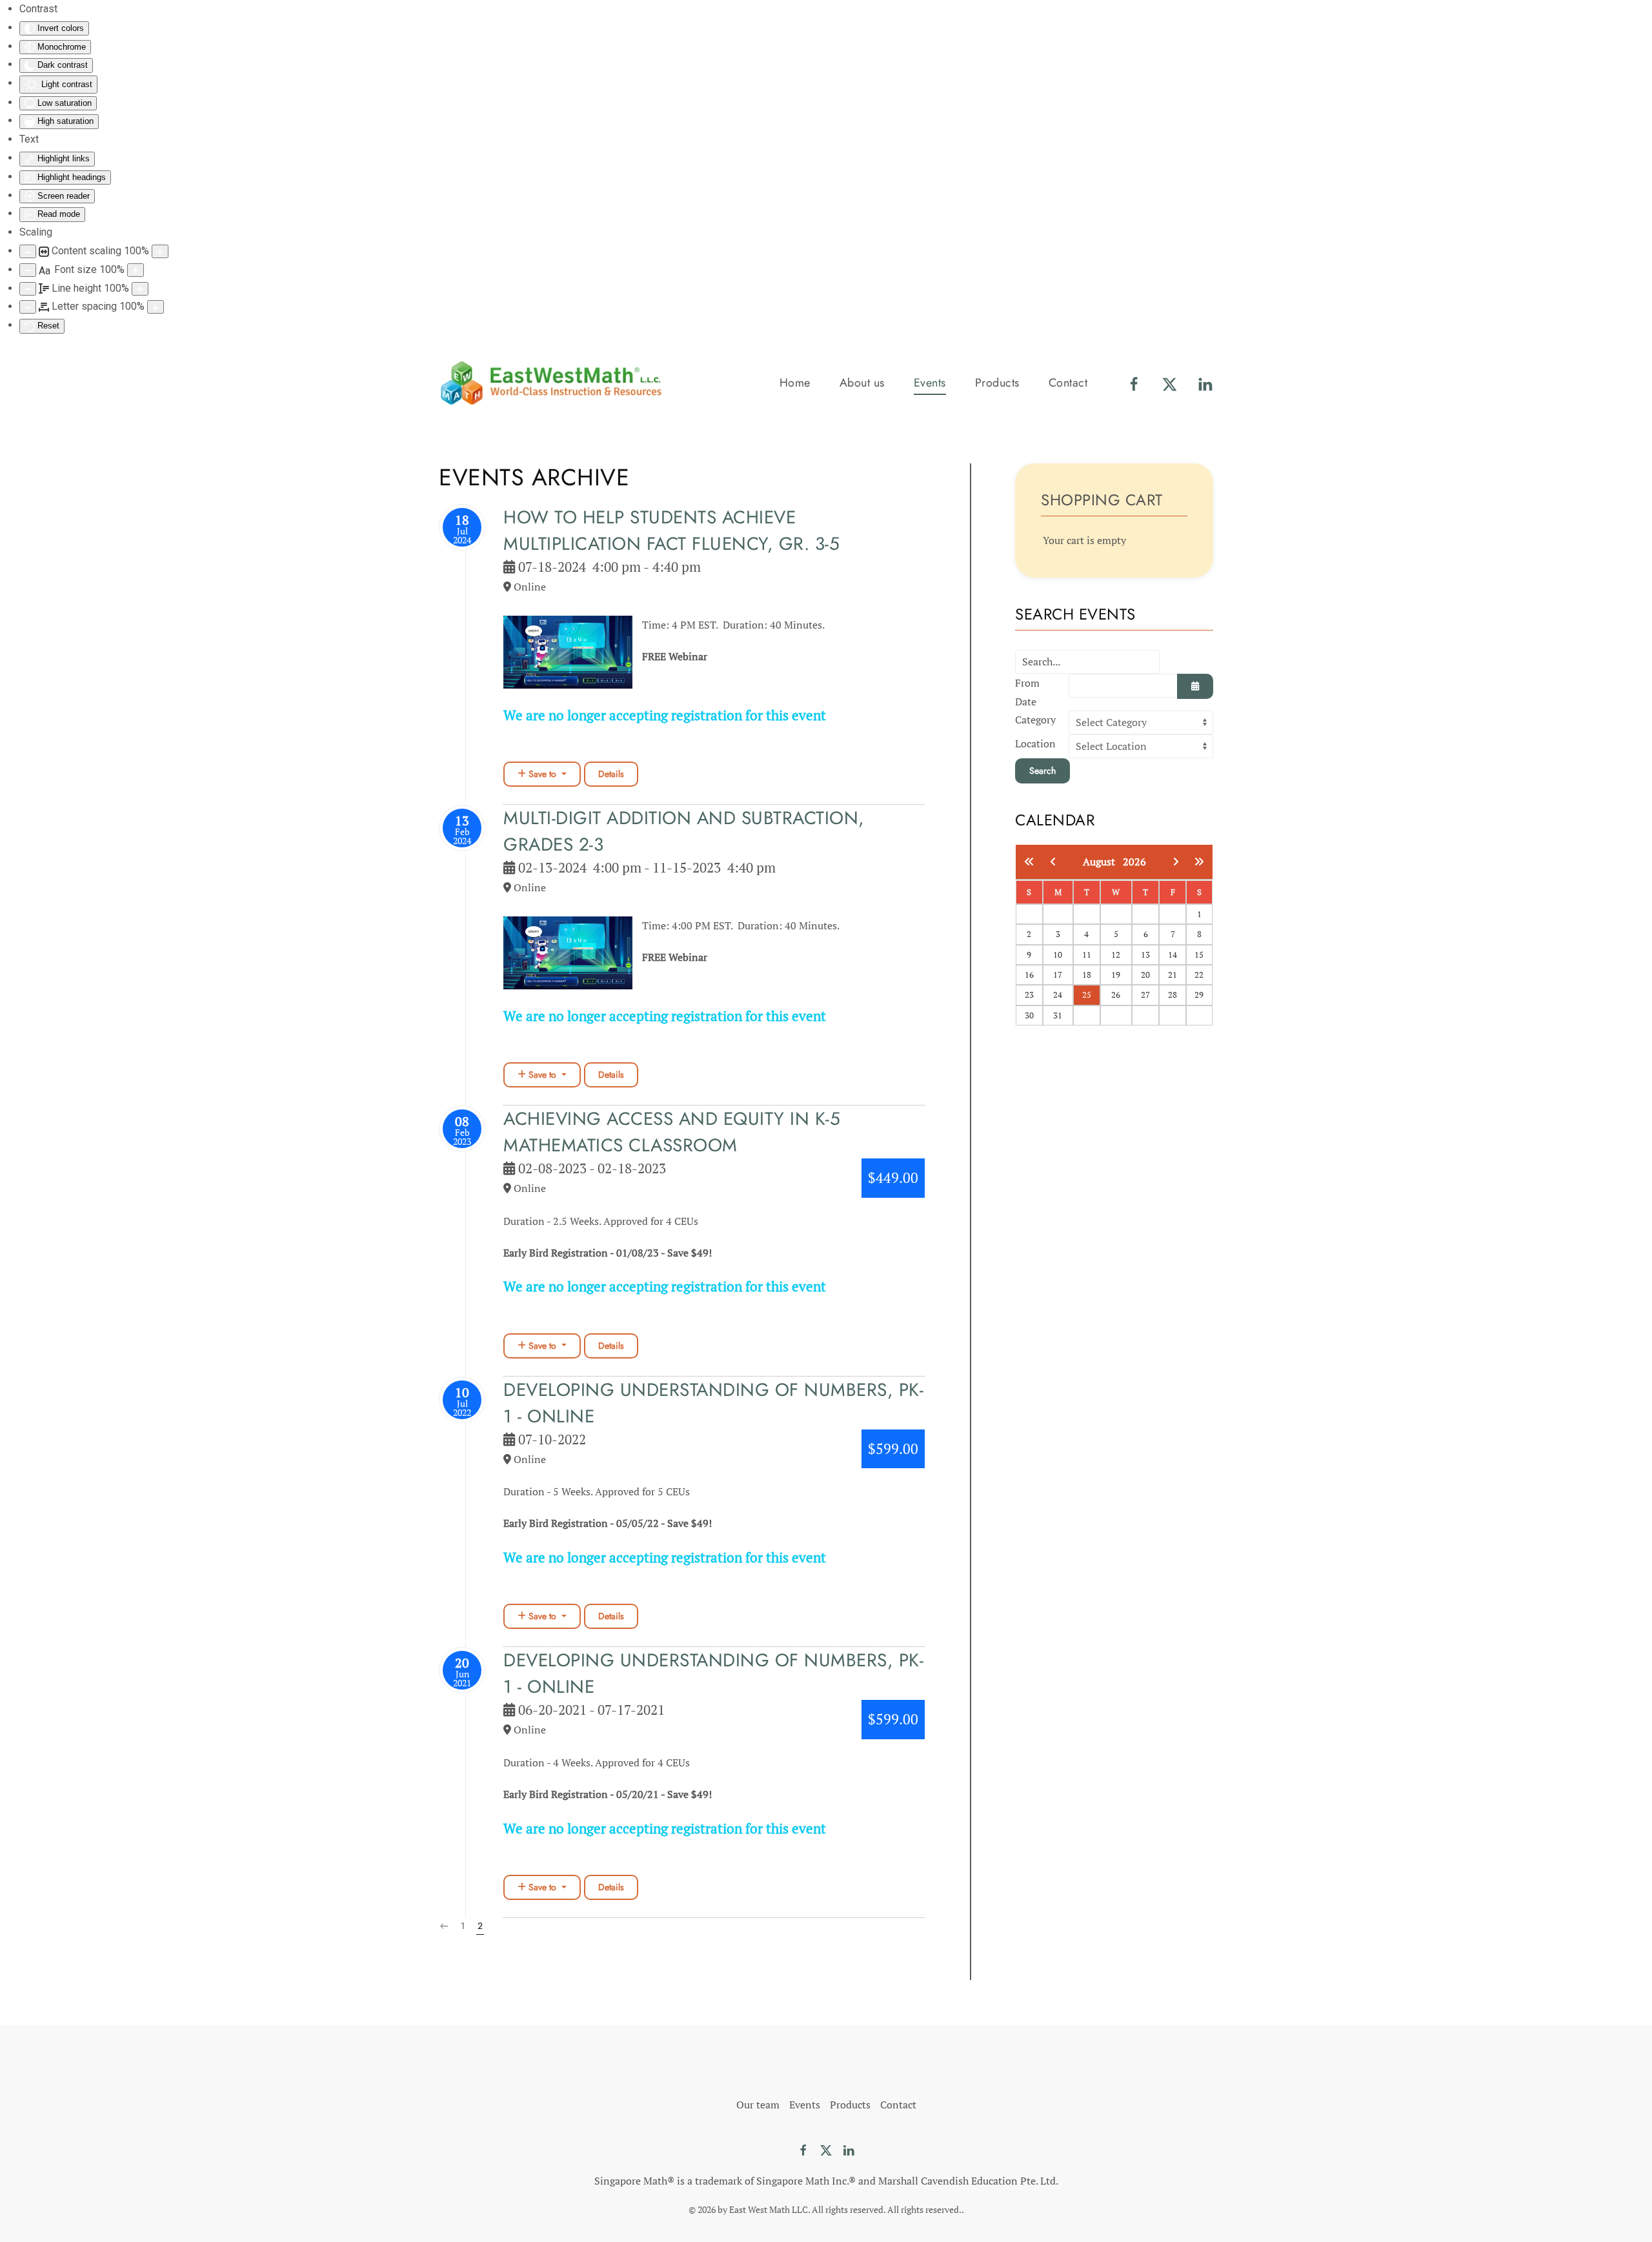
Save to (542, 774)
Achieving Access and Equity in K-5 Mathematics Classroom (672, 1132)
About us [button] (862, 383)
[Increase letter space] (156, 307)
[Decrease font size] (28, 270)
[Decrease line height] (28, 289)
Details (611, 774)
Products (997, 383)
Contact (1068, 383)
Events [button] (930, 383)
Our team (758, 2105)
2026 (1134, 862)
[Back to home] (552, 383)
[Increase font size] (136, 270)
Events (805, 2105)
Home (795, 383)
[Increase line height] (140, 289)
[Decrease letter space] (28, 307)
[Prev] (444, 1926)
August (1103, 862)
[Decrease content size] (28, 251)
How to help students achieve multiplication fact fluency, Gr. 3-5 (671, 530)
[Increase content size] (160, 251)
